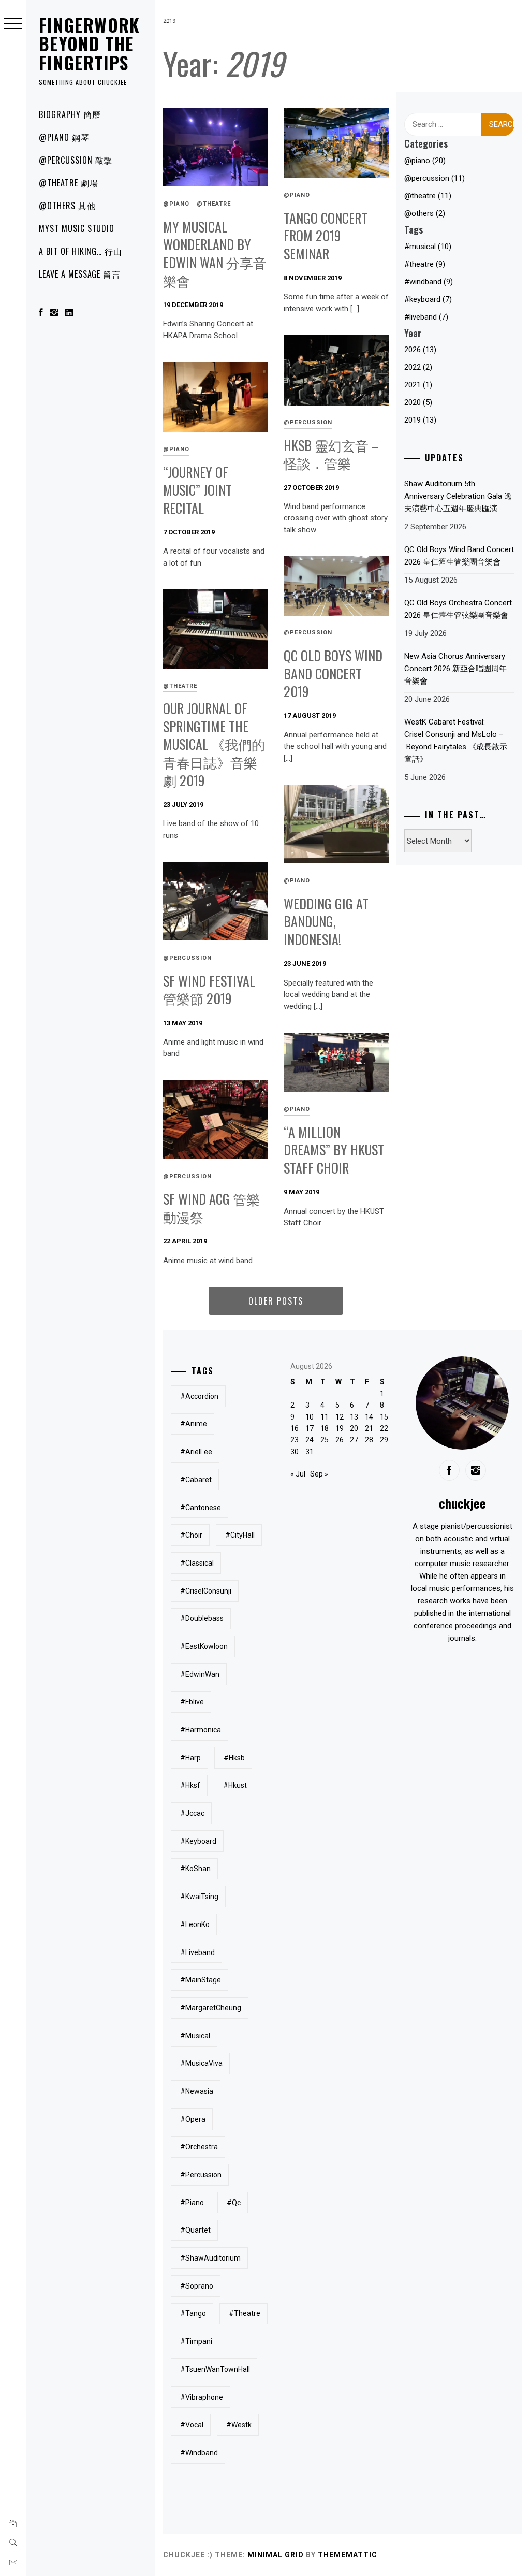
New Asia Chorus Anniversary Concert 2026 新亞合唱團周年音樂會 (455, 669)
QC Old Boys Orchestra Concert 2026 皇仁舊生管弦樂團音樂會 (458, 609)
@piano (176, 204)
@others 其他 (67, 206)
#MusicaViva (201, 2063)
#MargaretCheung (211, 2008)
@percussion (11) (435, 178)
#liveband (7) (426, 317)
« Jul (298, 1474)
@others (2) (425, 213)
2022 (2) (418, 367)
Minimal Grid (276, 2555)
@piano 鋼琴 (64, 137)
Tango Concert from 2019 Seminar (326, 236)
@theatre (214, 204)
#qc (234, 2203)
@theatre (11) (428, 196)
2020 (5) (418, 402)
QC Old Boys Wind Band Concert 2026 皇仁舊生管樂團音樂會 (459, 556)
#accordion (199, 1396)
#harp (190, 1758)
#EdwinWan (200, 1674)
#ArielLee (196, 1452)
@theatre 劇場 (69, 183)
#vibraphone (202, 2397)
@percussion (308, 422)
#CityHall (240, 1535)
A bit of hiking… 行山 (80, 251)
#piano (192, 2203)
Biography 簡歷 (70, 114)
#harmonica (201, 1730)
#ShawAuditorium (210, 2258)
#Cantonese (201, 1508)
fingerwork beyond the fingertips (90, 44)
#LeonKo (195, 1924)
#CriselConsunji (206, 1591)
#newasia (197, 2091)
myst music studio (77, 228)
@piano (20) (425, 161)
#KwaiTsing (199, 1897)
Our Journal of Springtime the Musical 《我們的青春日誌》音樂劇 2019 (214, 744)
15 (384, 1417)
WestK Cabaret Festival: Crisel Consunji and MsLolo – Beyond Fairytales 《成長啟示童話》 (456, 741)
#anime (194, 1424)
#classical (197, 1563)
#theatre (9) (425, 264)
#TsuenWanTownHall (215, 2369)
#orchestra (199, 2147)
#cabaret (196, 1480)
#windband (199, 2453)
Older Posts (276, 1301)
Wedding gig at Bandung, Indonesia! (326, 921)
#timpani (196, 2341)
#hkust (235, 1785)
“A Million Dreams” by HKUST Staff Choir (334, 1150)
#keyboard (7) (428, 299)
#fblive (192, 1702)
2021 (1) (418, 385)
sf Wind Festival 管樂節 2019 (209, 990)
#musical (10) (428, 247)
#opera (193, 2119)
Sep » (319, 1474)
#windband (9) (429, 282)
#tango (193, 2313)
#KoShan (195, 1869)
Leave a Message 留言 (80, 274)
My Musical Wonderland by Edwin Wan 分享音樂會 (215, 254)
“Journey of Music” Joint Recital (197, 490)
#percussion (201, 2175)
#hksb (234, 1758)
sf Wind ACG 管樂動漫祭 (211, 1208)
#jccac (192, 1813)
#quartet (195, 2230)
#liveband (197, 1952)
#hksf (190, 1785)
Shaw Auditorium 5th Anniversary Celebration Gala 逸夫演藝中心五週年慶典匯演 (458, 496)
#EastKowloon (204, 1646)
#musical (195, 2036)
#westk (239, 2425)
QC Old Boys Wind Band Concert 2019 (333, 673)
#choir (191, 1535)
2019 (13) (420, 420)
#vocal (192, 2425)
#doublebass (202, 1618)
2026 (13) (420, 350)
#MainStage (201, 1980)
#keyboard (198, 1841)
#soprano (197, 2286)
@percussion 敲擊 (76, 160)
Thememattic (348, 2555)
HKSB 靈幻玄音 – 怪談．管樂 (331, 454)
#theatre (245, 2313)
